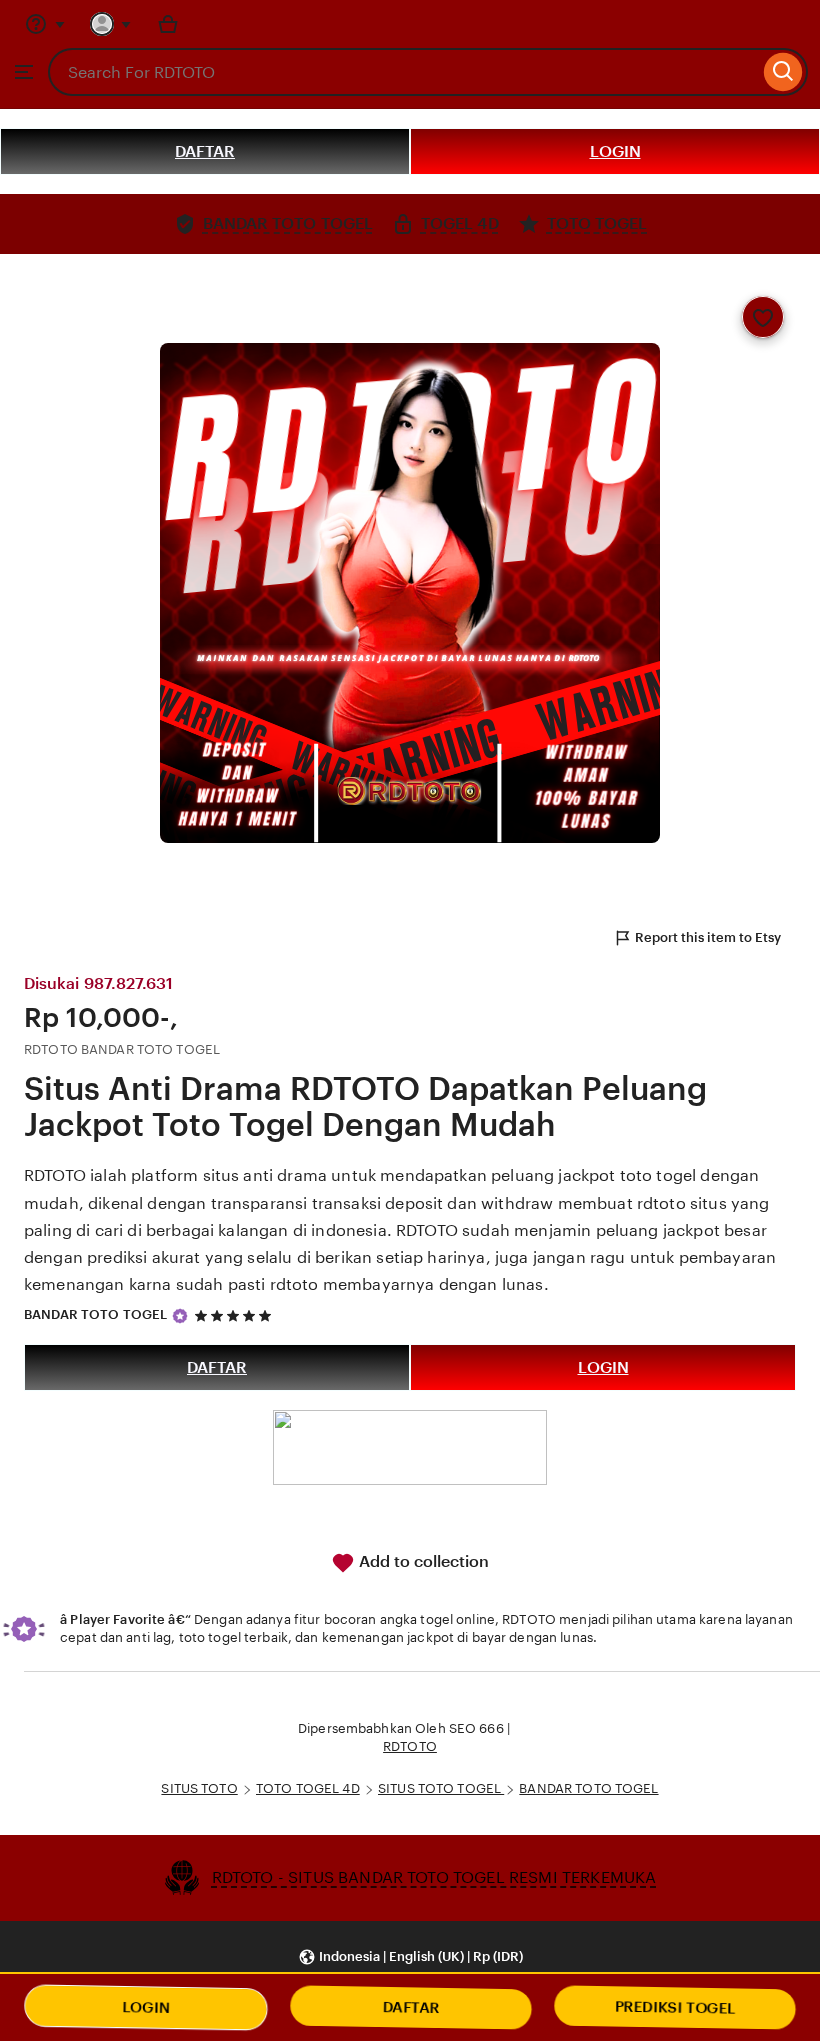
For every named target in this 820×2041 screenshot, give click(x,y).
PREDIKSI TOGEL (674, 2007)
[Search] (783, 72)
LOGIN (615, 151)
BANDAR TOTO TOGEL (95, 1314)
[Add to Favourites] (763, 317)
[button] (410, 1957)
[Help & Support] (45, 24)
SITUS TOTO (199, 1788)
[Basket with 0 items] (168, 24)
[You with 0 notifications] (111, 24)
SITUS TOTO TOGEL (441, 1788)
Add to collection (422, 1561)
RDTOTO (410, 1746)
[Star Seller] (180, 1316)
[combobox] (403, 72)
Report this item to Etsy (708, 937)
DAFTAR (205, 151)
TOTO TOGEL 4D (308, 1788)
